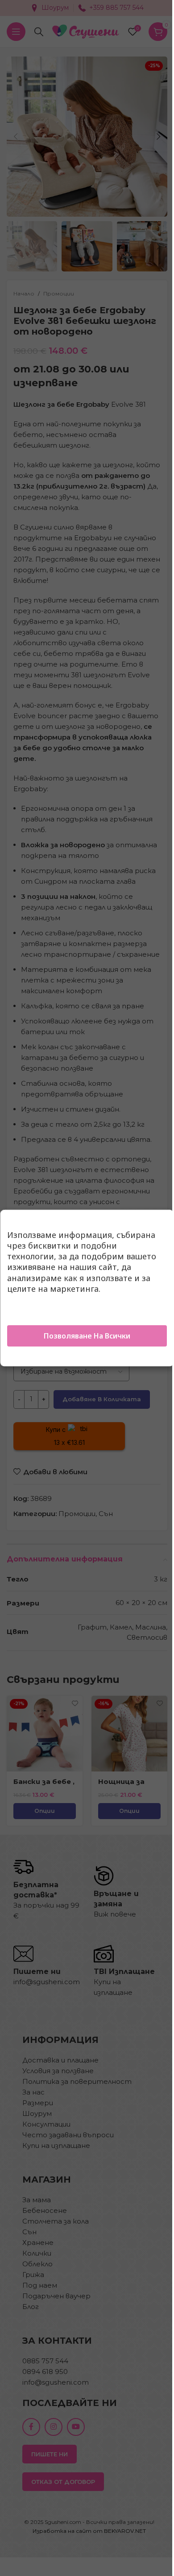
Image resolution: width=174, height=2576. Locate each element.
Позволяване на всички (87, 1336)
